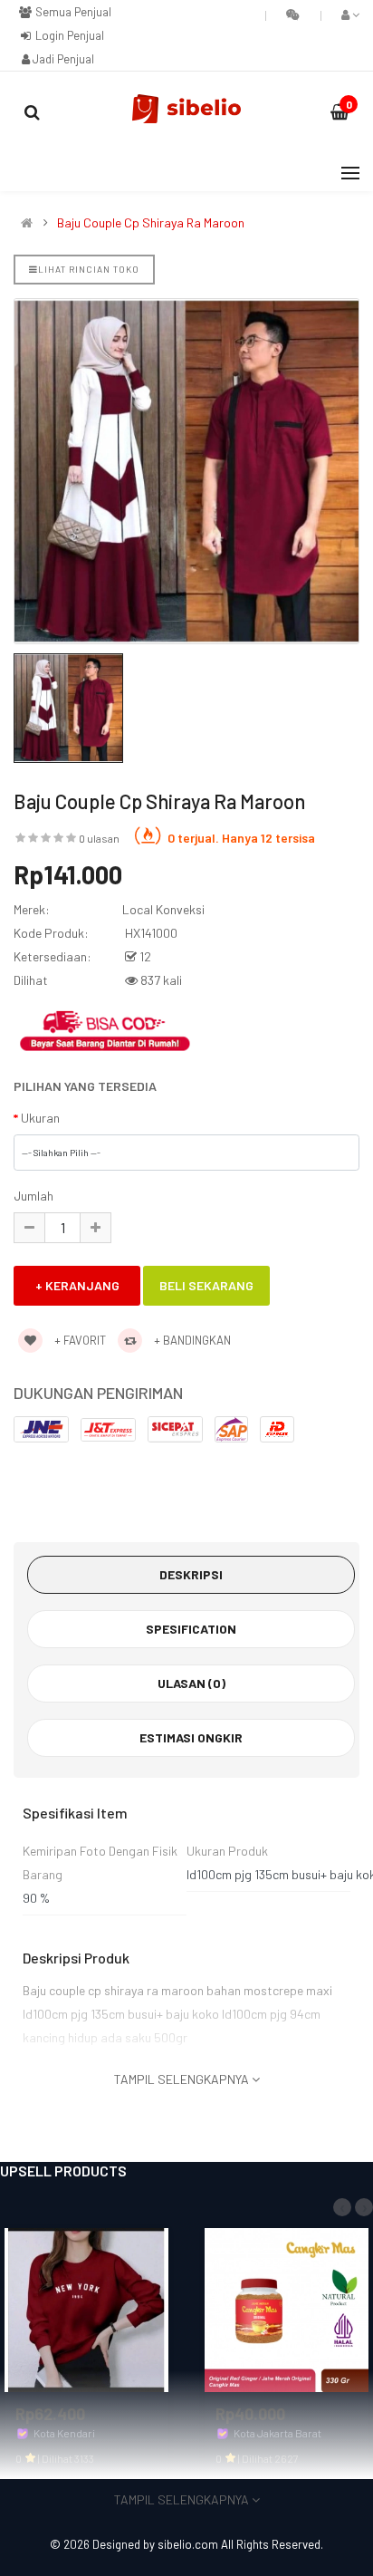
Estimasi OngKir (191, 1737)
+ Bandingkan (191, 1340)
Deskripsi (191, 1574)
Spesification (191, 1629)
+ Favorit (79, 1340)
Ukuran (40, 1118)
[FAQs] (293, 14)
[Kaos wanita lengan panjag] (86, 2308)
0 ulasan (99, 838)
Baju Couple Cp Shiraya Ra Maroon (151, 223)
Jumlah (33, 1196)
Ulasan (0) (191, 1683)
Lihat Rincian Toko (89, 269)
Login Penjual (68, 35)
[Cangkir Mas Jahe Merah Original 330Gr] (287, 2308)
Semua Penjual (72, 12)
